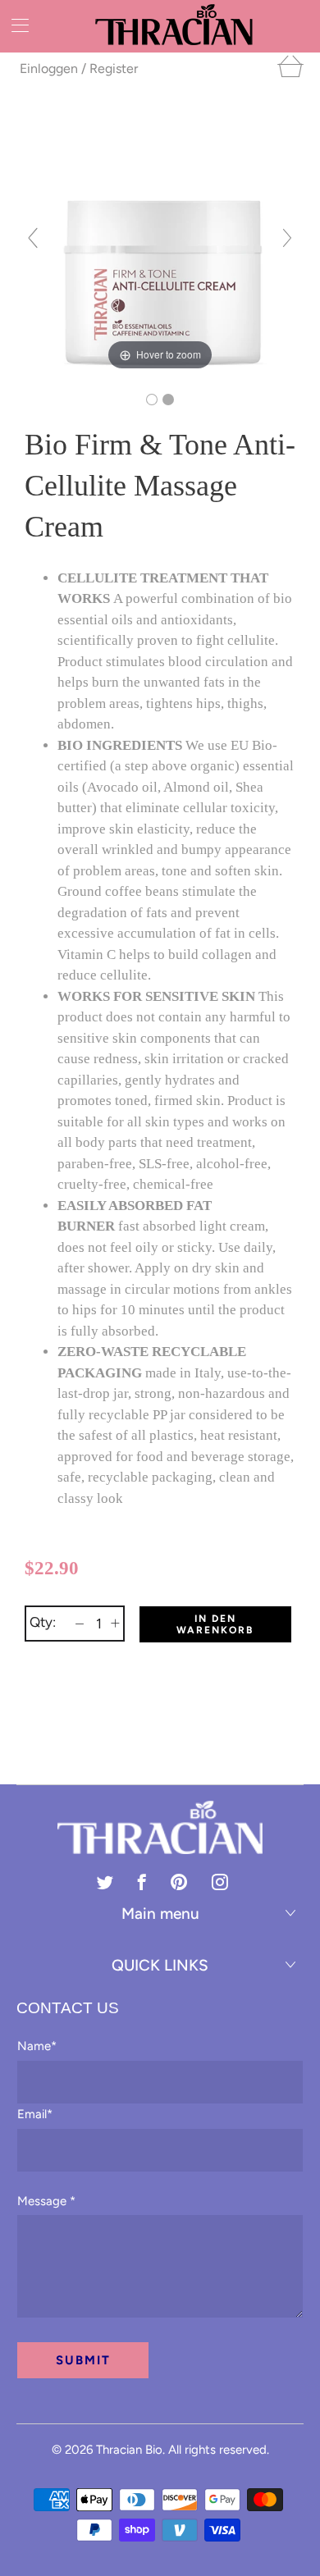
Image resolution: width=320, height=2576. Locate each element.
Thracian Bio (129, 2450)
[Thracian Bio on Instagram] (220, 1882)
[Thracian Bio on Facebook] (142, 1882)
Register (114, 69)
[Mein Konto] (14, 25)
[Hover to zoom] (160, 244)
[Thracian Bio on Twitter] (105, 1882)
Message (46, 2201)
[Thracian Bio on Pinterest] (179, 1882)
